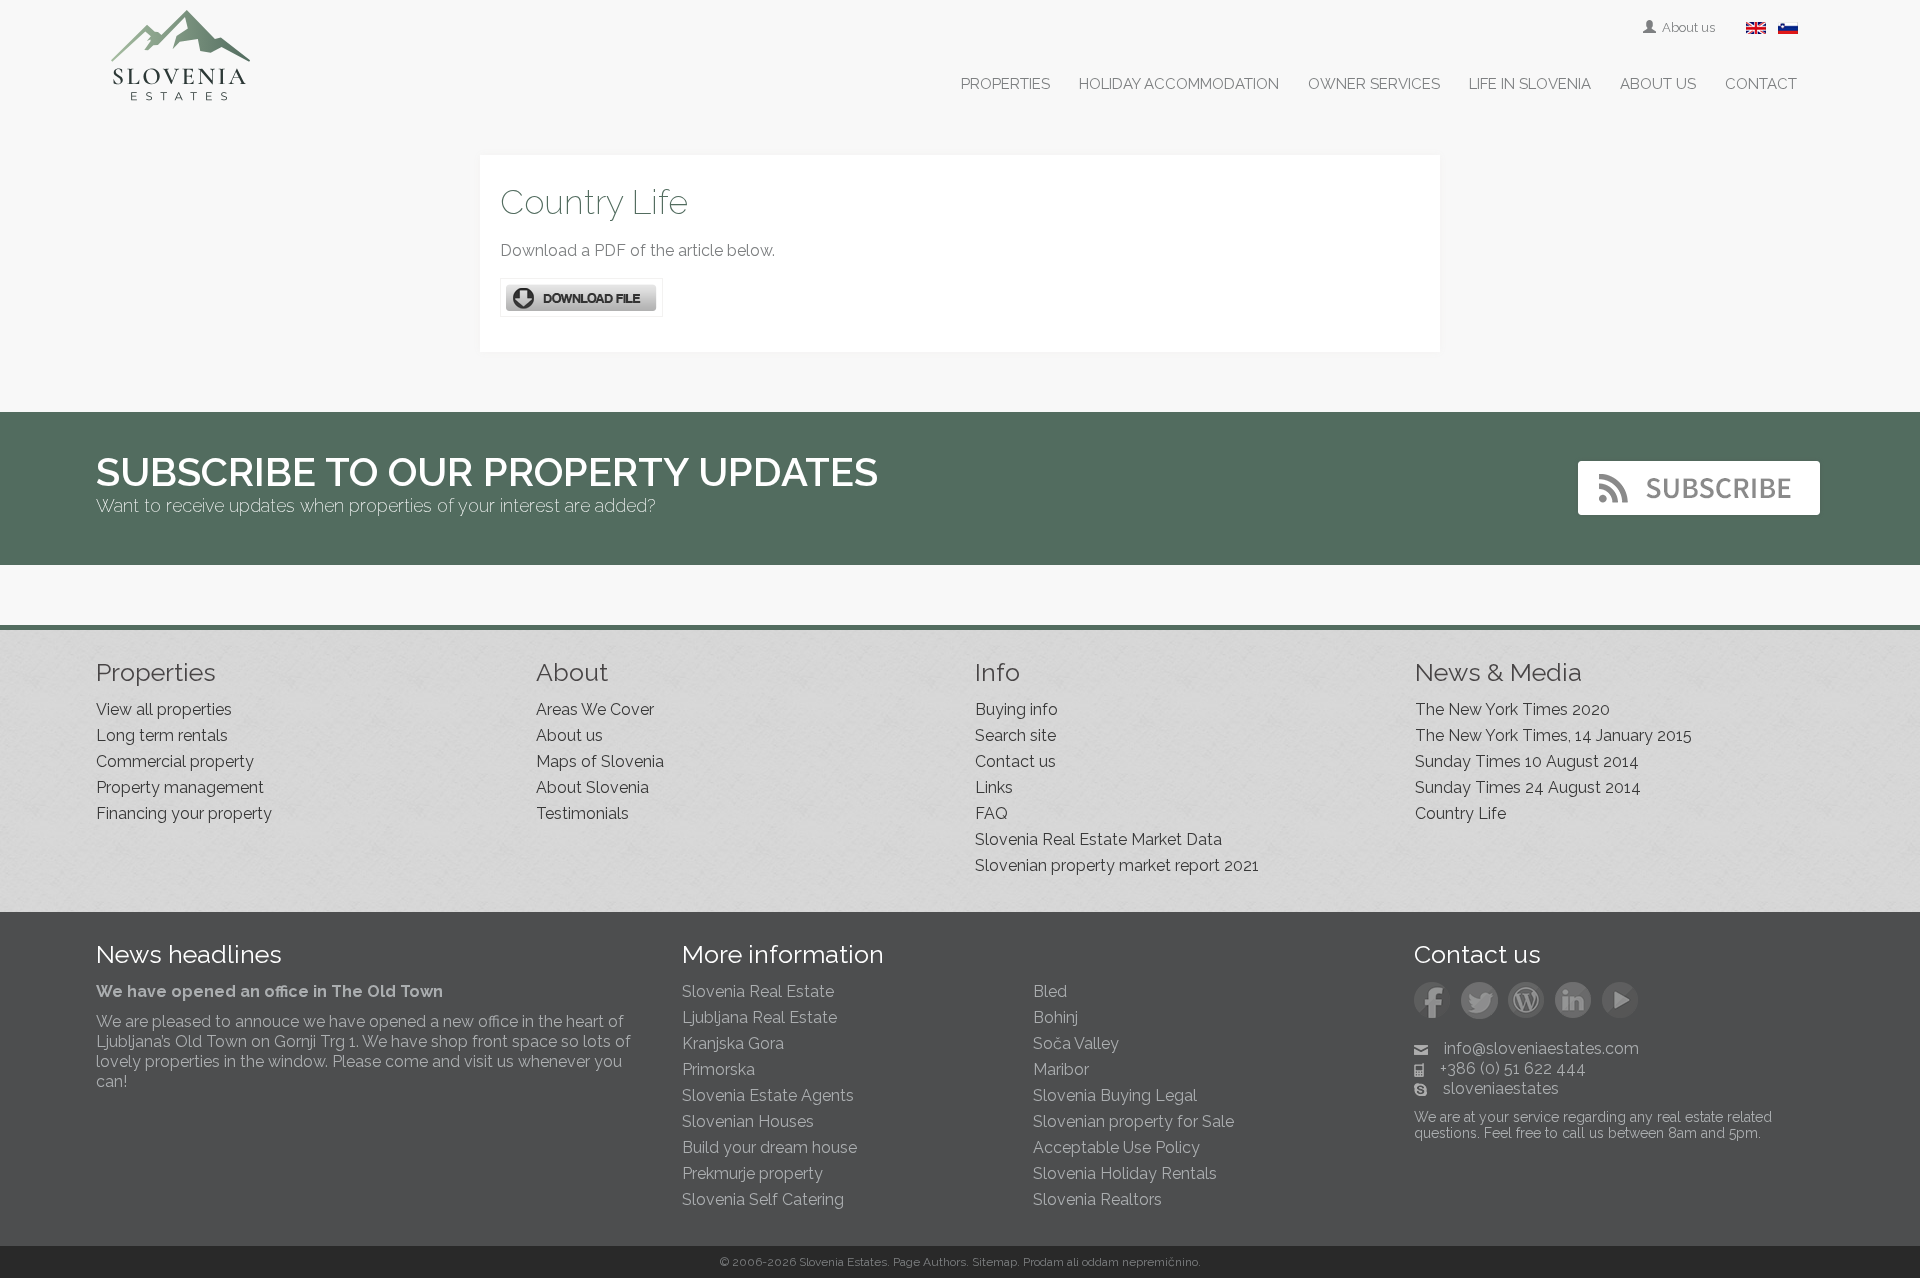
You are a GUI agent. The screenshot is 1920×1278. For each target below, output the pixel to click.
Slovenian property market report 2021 (1117, 865)
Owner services (1374, 84)
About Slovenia (592, 787)
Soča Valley (1076, 1043)
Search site (1015, 735)
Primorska (718, 1069)
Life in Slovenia (1530, 84)
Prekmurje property (752, 1173)
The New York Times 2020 (1512, 709)
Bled (1050, 991)
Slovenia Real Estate (758, 991)
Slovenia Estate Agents (768, 1095)
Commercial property (175, 761)
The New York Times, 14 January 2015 (1553, 735)
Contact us (1015, 761)
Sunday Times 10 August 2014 (1527, 761)
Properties (1005, 84)
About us (1687, 27)
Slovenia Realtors (1097, 1199)
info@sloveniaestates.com (1541, 1048)
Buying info (1016, 709)
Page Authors (929, 1262)
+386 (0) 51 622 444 (1513, 1068)
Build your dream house (769, 1147)
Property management (180, 787)
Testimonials (582, 813)
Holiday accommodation (1179, 84)
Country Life (1460, 813)
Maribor (1061, 1069)
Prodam (1043, 1262)
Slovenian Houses (748, 1121)
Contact (1761, 84)
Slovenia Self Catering (763, 1199)
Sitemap (994, 1262)
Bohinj (1055, 1017)
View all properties (164, 709)
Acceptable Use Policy (1116, 1147)
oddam (1100, 1262)
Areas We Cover (595, 709)
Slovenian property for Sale (1133, 1121)
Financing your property (184, 813)
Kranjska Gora (733, 1043)
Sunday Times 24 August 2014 (1528, 787)
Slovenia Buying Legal (1115, 1095)
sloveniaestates (1501, 1088)
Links (994, 787)
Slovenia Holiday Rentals (1125, 1173)
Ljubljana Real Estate (759, 1017)
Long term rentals (162, 735)
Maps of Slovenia (600, 761)
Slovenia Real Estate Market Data (1098, 839)
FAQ (991, 813)
